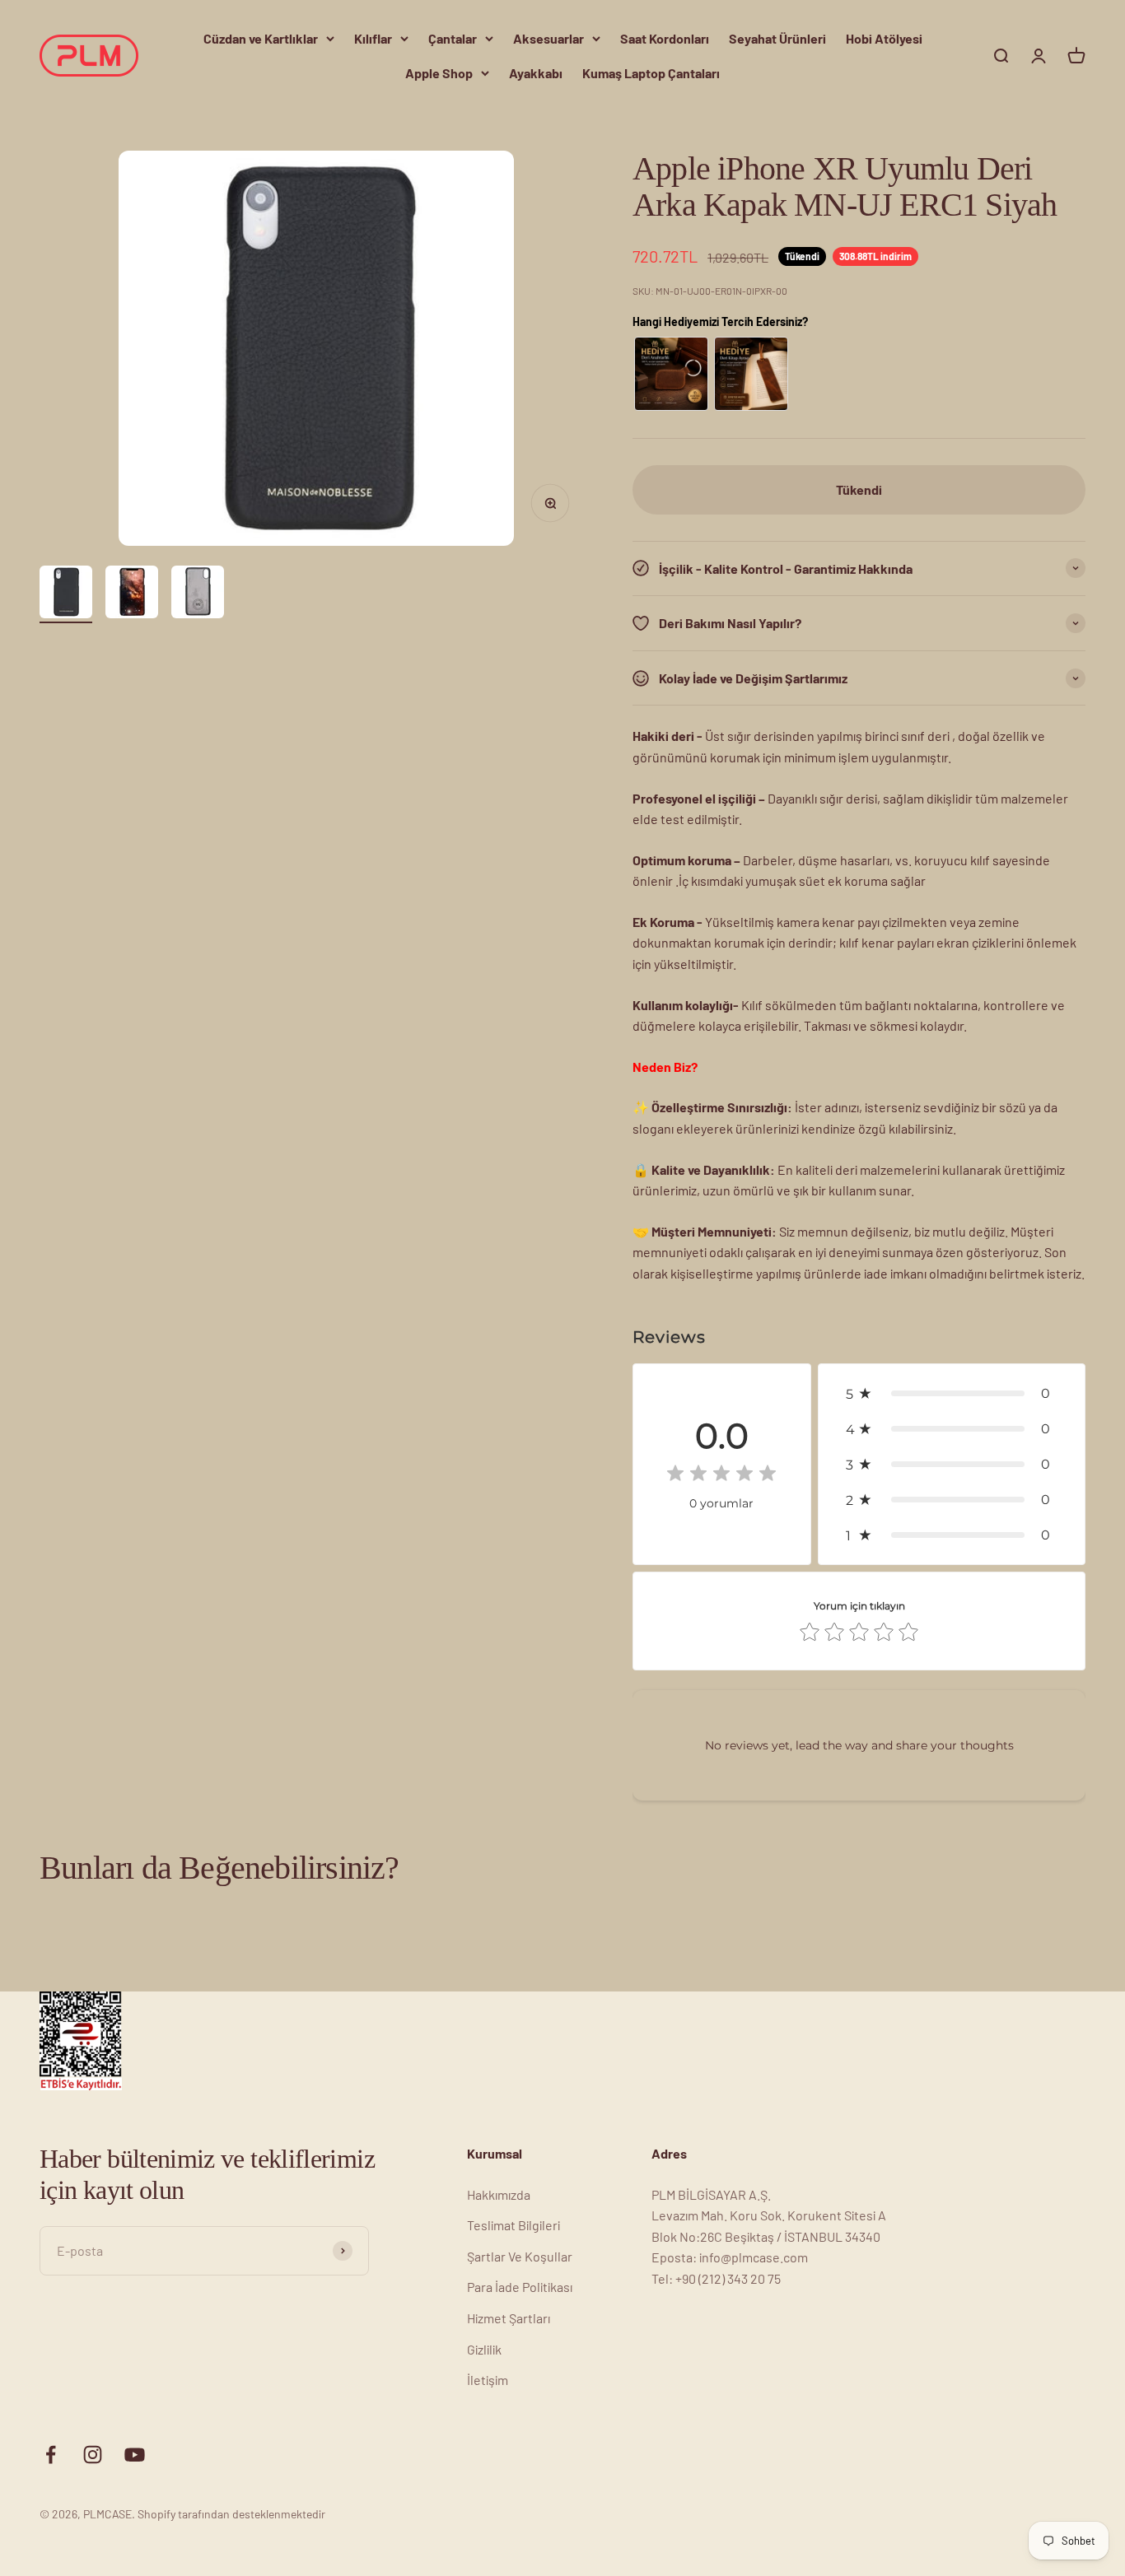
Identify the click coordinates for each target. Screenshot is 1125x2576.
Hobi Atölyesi (884, 38)
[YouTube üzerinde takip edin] (135, 2455)
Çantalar (453, 38)
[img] (721, 1476)
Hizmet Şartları (509, 2318)
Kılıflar (373, 38)
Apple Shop (439, 73)
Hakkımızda (499, 2194)
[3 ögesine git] (198, 594)
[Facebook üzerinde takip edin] (51, 2455)
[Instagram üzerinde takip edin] (93, 2455)
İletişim (488, 2380)
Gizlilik (484, 2349)
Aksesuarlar (548, 38)
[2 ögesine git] (132, 594)
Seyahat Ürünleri (777, 38)
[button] (952, 1393)
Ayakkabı (536, 73)
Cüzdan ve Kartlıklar (261, 38)
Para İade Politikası (520, 2287)
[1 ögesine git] (66, 594)
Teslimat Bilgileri (513, 2225)
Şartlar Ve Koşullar (520, 2256)
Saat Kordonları (665, 38)
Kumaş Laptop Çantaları (651, 73)
